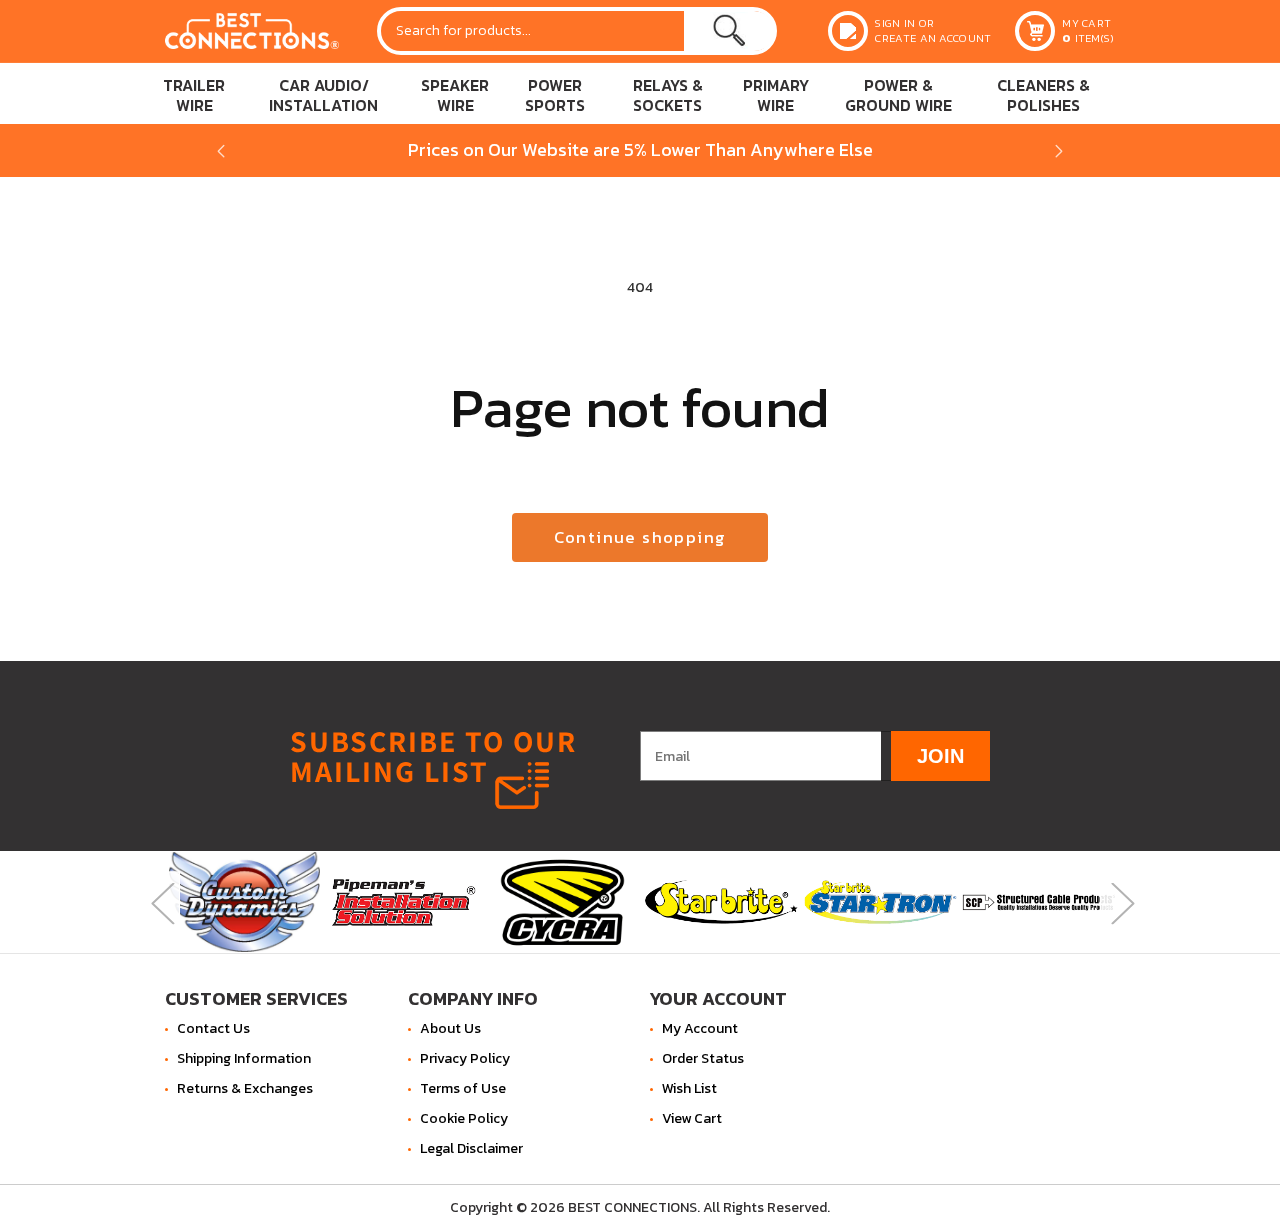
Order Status (703, 1058)
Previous (160, 901)
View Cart (692, 1118)
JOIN (940, 755)
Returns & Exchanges (245, 1088)
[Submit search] (729, 31)
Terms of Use (463, 1088)
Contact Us (213, 1028)
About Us (450, 1028)
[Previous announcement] (221, 150)
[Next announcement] (1059, 150)
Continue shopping (640, 537)
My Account (700, 1028)
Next (1120, 901)
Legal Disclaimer (471, 1148)
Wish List (689, 1088)
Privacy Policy (465, 1058)
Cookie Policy (464, 1118)
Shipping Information (244, 1058)
